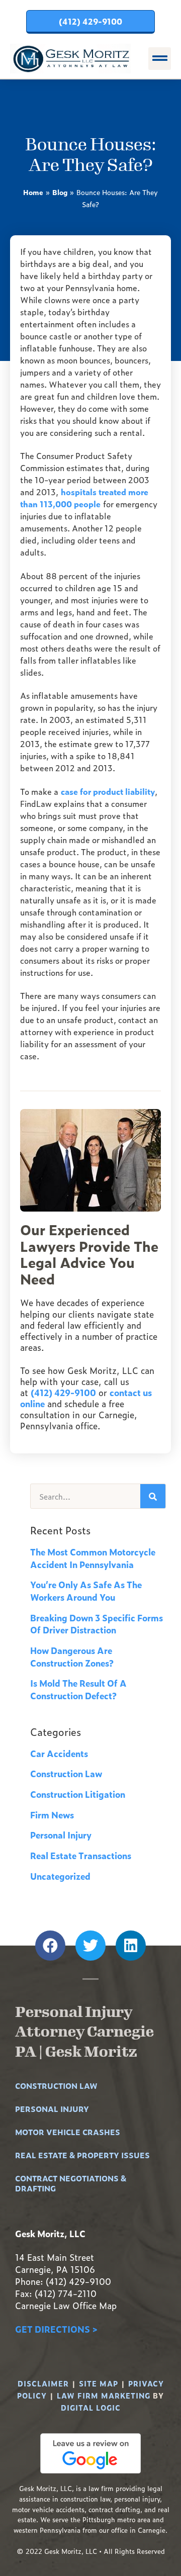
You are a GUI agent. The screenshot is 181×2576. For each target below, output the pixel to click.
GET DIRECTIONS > (56, 2329)
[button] (160, 59)
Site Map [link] (99, 2383)
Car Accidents (59, 1753)
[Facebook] (50, 1946)
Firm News (52, 1815)
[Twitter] (90, 1946)
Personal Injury (61, 1835)
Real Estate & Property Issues (82, 2155)
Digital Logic (91, 2407)
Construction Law (66, 1773)
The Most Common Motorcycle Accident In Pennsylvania (93, 1558)
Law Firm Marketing (104, 2395)
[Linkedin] (131, 1946)
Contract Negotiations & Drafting (71, 2183)
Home (33, 192)
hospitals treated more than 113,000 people (84, 498)
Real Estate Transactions (81, 1855)
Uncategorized (60, 1876)
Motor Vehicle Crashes (68, 2132)
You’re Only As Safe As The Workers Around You (86, 1591)
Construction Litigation (78, 1794)
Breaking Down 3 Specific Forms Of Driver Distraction (97, 1624)
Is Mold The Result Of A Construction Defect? (78, 1689)
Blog (60, 192)
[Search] (153, 1496)
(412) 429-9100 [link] (63, 1392)
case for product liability (108, 791)
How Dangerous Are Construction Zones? (72, 1657)
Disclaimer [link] (43, 2383)
